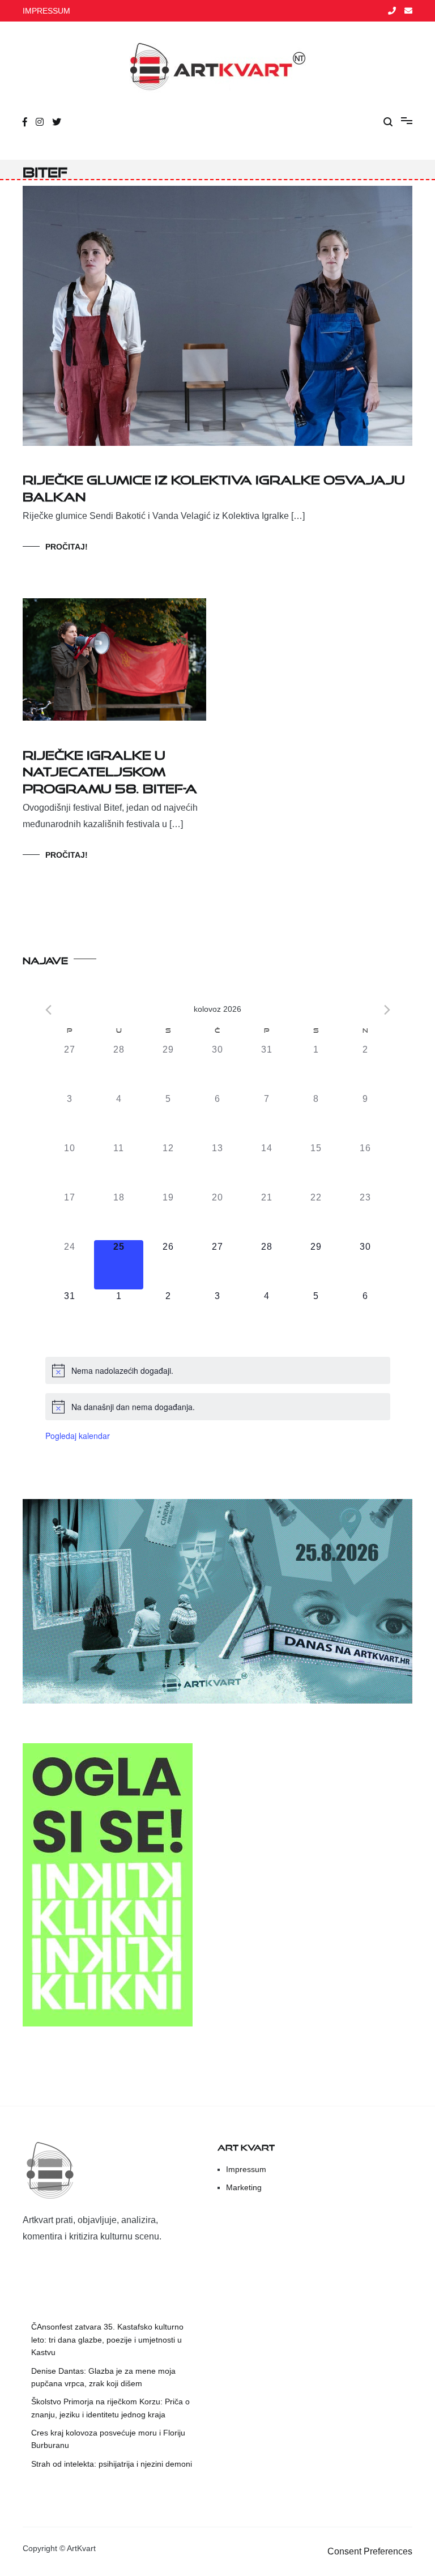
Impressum (246, 2169)
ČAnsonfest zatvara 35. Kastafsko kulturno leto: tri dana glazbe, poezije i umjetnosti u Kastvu (107, 2339)
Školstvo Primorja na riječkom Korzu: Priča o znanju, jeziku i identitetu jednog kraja (110, 2408)
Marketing (244, 2187)
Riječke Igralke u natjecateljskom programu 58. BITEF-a (110, 769)
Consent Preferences (370, 2551)
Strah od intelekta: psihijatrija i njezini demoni (112, 2464)
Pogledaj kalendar (78, 1436)
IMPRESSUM (46, 11)
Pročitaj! (67, 547)
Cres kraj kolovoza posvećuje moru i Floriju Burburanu (108, 2439)
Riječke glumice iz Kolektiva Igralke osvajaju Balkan (214, 486)
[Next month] (387, 1010)
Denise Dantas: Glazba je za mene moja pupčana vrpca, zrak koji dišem (103, 2377)
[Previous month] (48, 1010)
